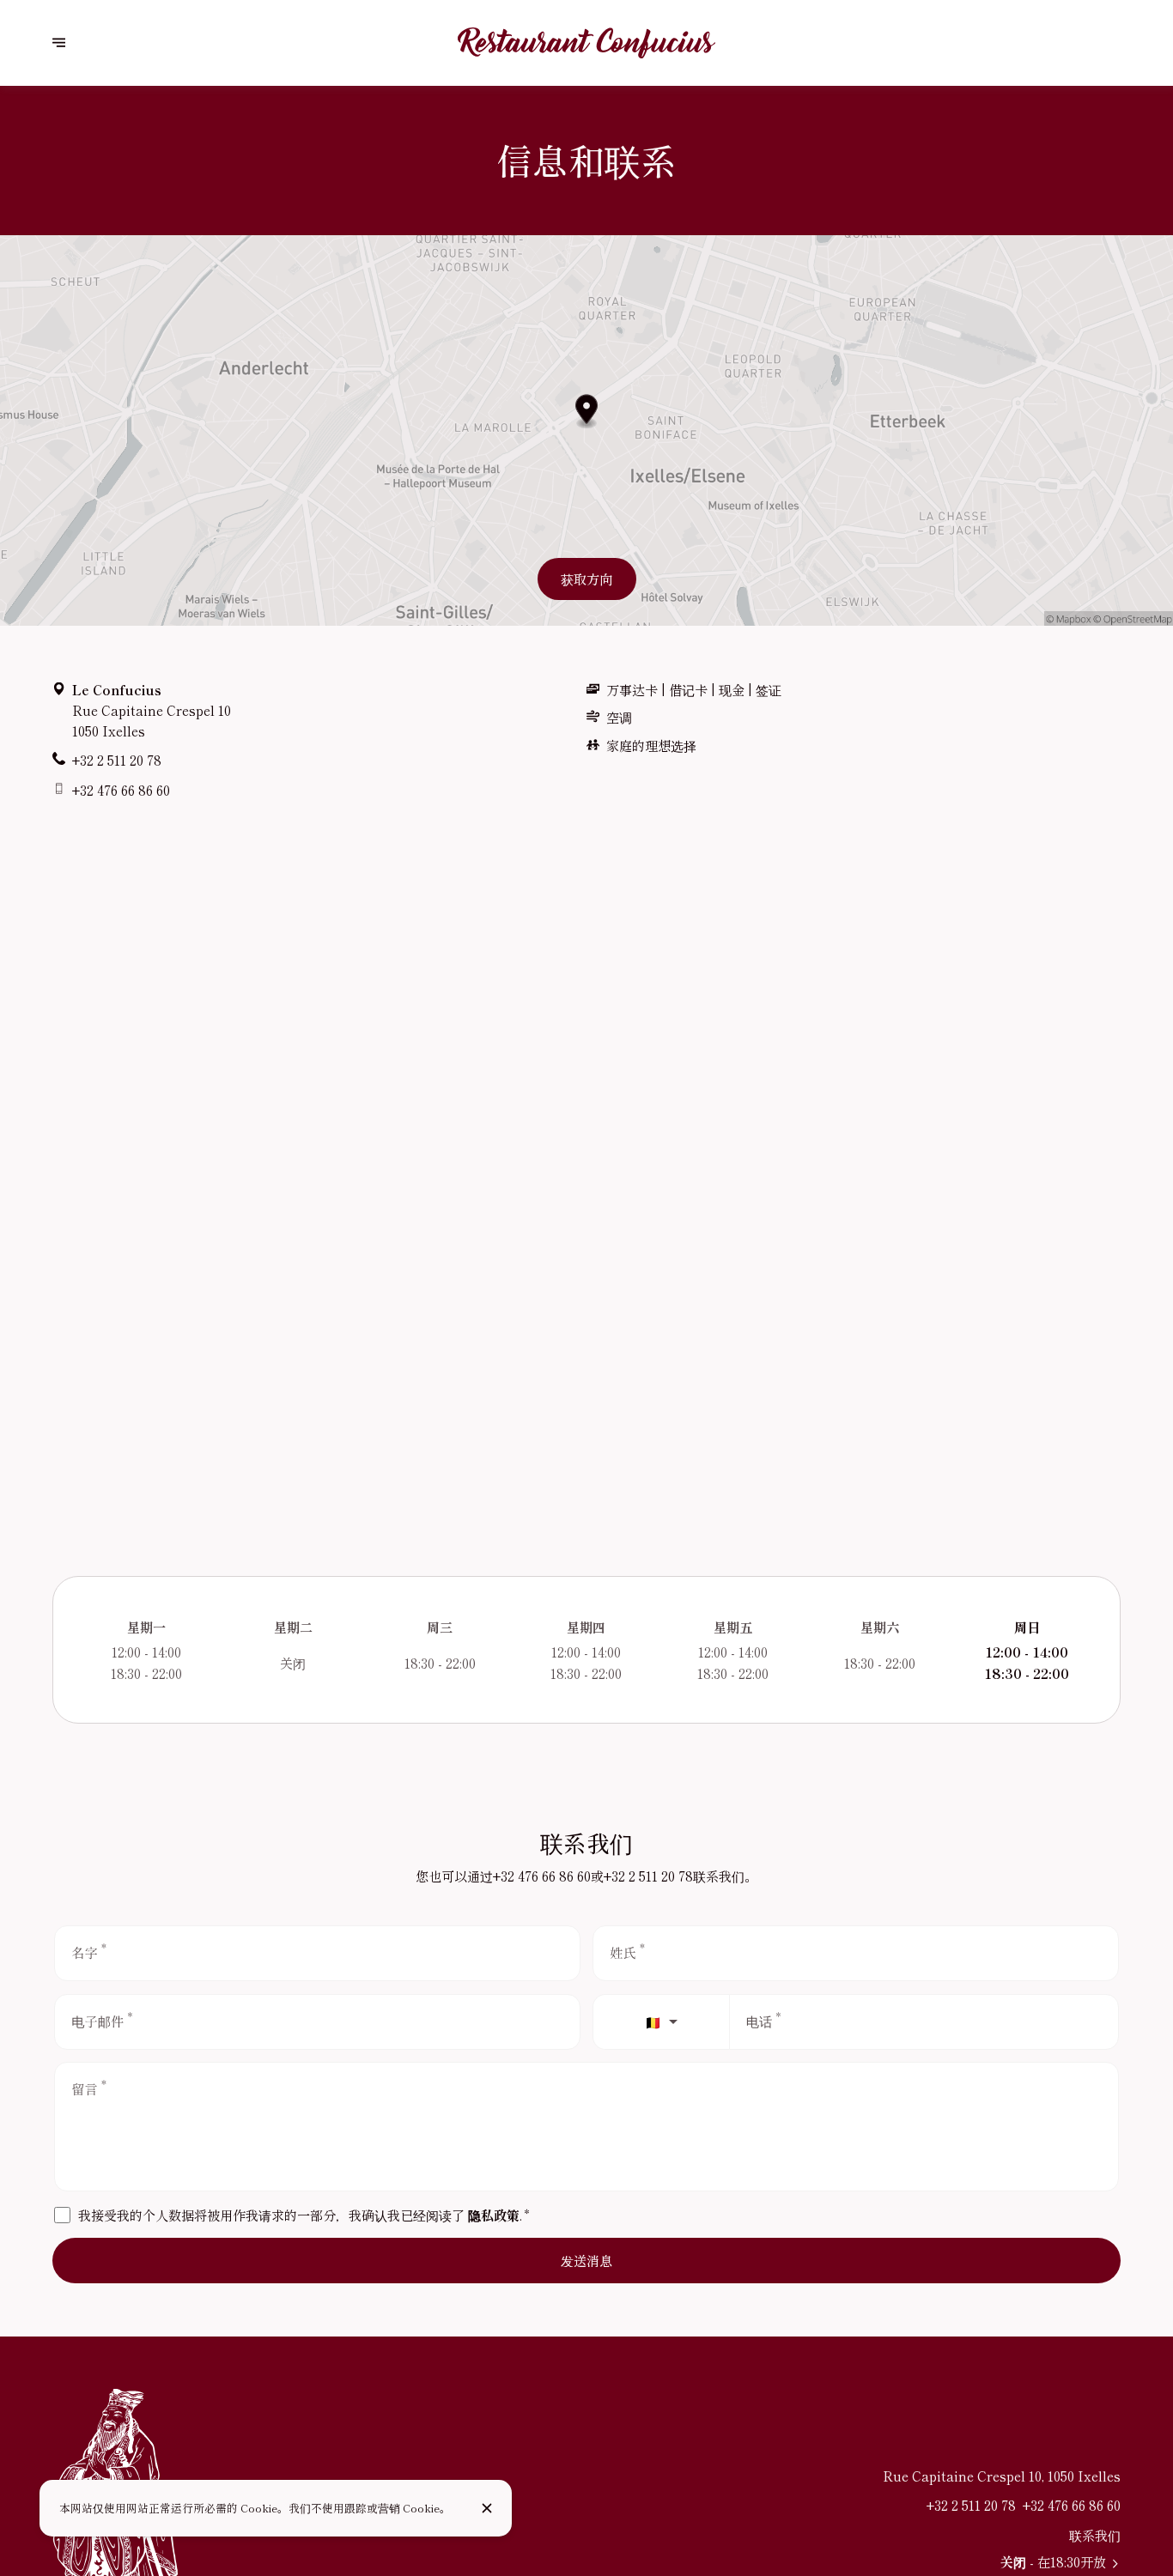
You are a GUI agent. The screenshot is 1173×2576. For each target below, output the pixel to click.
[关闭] (487, 2508)
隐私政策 (494, 2215)
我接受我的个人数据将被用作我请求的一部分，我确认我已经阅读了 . (303, 2215)
